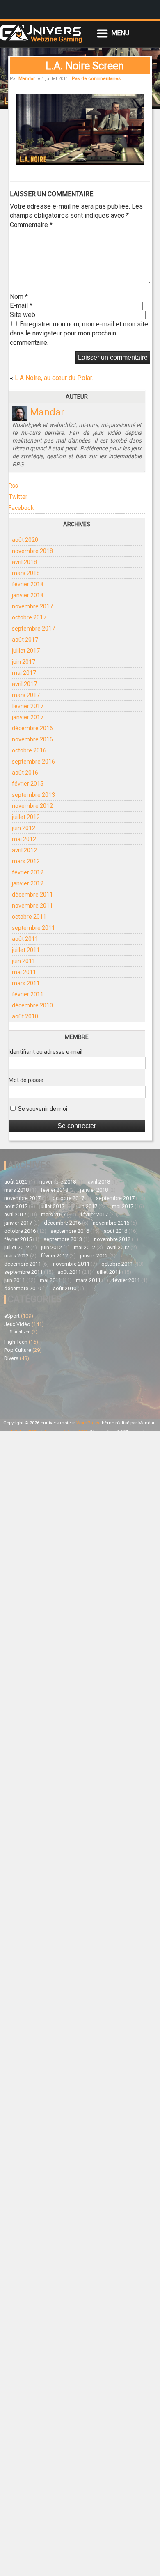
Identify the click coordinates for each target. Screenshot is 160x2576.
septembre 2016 (33, 762)
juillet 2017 (26, 651)
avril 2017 (24, 684)
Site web (23, 315)
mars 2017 (26, 695)
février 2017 (28, 706)
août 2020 (25, 540)
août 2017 (25, 640)
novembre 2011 (32, 906)
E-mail (21, 306)
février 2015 (28, 784)
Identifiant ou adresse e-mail (46, 1052)
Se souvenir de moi (42, 1109)
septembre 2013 (33, 795)
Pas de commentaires (96, 79)
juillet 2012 (26, 817)
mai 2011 (24, 972)
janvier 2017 (28, 717)
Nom (19, 297)
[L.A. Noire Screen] (80, 163)
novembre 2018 (32, 551)
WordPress (88, 1423)
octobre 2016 (29, 750)
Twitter (18, 497)
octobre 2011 (29, 917)
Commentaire (31, 225)
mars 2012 (26, 861)
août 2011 (25, 939)
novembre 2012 (32, 806)
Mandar (27, 79)
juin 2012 (24, 828)
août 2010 (25, 1016)
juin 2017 (24, 662)
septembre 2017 (33, 629)
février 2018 (28, 584)
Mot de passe (26, 1080)
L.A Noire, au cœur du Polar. (54, 378)
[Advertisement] (42, 1389)
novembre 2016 (32, 739)
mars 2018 (26, 573)
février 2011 (28, 994)
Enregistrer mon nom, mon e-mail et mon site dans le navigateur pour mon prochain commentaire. (79, 333)
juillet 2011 (26, 950)
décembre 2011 (32, 895)
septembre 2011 (33, 928)
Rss (13, 486)
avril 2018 (24, 562)
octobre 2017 (29, 617)
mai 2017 (24, 673)
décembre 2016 (32, 728)
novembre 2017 (32, 606)
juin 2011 (24, 961)
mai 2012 (24, 839)
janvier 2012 (28, 883)
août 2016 (25, 773)
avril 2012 (24, 850)
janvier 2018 (28, 595)
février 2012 (28, 872)
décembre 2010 (32, 1005)
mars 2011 (26, 983)
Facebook (21, 508)
